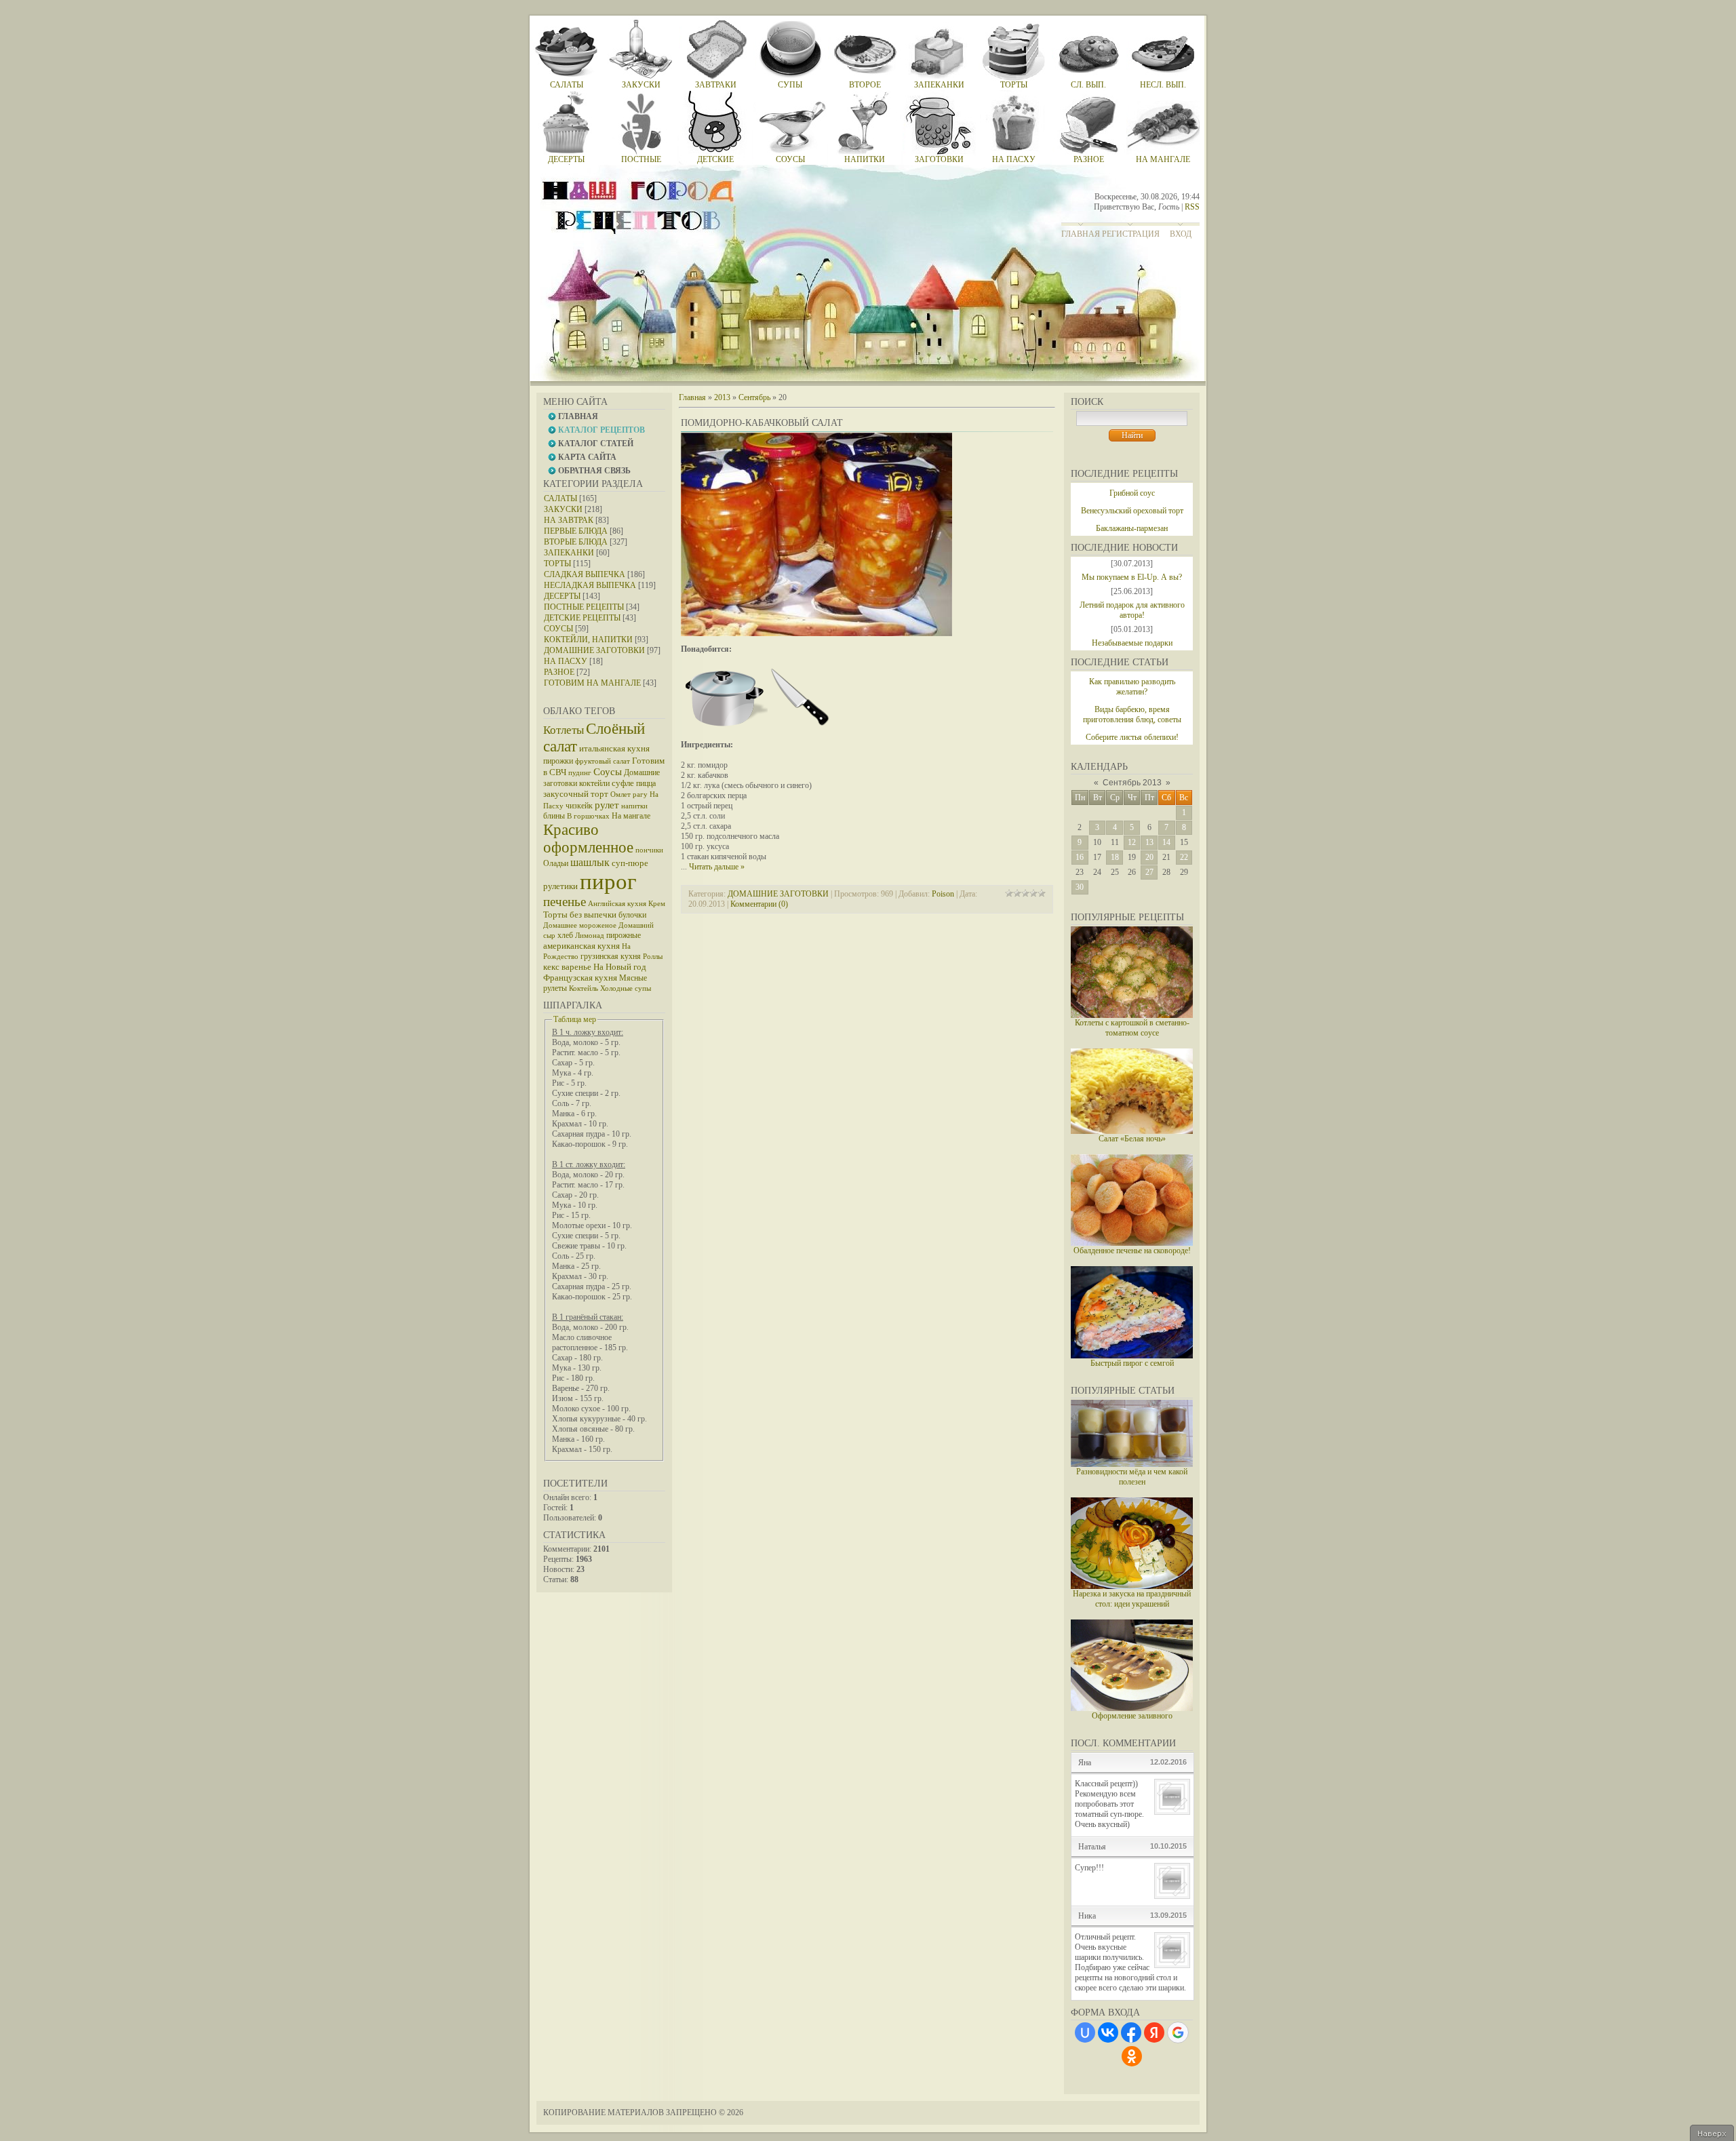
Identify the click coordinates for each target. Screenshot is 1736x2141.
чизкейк (579, 806)
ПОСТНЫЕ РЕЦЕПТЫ (584, 607)
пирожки (558, 761)
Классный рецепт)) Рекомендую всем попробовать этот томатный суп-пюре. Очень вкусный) (1109, 1804)
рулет (607, 805)
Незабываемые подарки (1132, 643)
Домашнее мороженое (580, 925)
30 (1080, 887)
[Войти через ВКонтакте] (1108, 2032)
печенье (565, 902)
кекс (551, 967)
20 (1149, 857)
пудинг (580, 773)
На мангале (631, 816)
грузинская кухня (611, 956)
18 (1115, 857)
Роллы (653, 957)
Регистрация (1131, 234)
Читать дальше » (717, 867)
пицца (646, 783)
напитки (634, 806)
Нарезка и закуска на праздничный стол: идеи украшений (1132, 1599)
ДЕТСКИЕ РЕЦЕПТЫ (582, 618)
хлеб (565, 935)
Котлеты (564, 730)
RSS (1192, 207)
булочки (632, 915)
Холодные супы (626, 988)
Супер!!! (1089, 1868)
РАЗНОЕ (559, 672)
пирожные (624, 935)
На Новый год (620, 967)
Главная (1081, 234)
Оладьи (556, 863)
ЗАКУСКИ (563, 509)
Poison (943, 894)
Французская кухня (580, 978)
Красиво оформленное (588, 839)
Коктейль (584, 988)
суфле (623, 783)
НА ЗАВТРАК (569, 520)
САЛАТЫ (560, 498)
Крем (657, 904)
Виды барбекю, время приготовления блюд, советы (1132, 714)
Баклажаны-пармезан (1132, 528)
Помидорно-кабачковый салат (762, 423)
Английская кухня (617, 904)
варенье (576, 967)
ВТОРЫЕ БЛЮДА (576, 542)
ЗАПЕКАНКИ (569, 553)
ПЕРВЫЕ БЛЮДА (576, 531)
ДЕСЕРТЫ (562, 596)
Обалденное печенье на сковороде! (1132, 1251)
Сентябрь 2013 (1132, 783)
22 (1184, 857)
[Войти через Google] (1178, 2032)
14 (1166, 842)
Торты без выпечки (580, 915)
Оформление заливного (1132, 1716)
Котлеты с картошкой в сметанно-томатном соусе (1132, 1028)
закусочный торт (576, 794)
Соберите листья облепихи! (1132, 737)
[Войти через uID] (1085, 2032)
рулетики (560, 886)
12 (1132, 842)
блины (554, 816)
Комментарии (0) (759, 904)
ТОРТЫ (557, 564)
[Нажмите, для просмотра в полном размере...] (816, 633)
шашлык (590, 862)
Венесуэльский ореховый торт (1132, 511)
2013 (722, 397)
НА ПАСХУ (566, 661)
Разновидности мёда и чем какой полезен (1132, 1477)
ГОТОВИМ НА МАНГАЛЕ (592, 683)
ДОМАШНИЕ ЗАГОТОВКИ (594, 650)
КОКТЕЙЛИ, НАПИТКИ (588, 640)
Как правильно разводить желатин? (1132, 687)
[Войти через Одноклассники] (1132, 2056)
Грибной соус (1132, 493)
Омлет (620, 794)
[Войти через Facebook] (1131, 2032)
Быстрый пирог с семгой (1132, 1363)
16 (1080, 857)
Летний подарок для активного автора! (1132, 610)
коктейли (594, 783)
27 (1149, 872)
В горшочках (588, 816)
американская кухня (581, 946)
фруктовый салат (603, 761)
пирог (608, 881)
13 (1149, 842)
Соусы (608, 772)
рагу (640, 794)
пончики (649, 850)
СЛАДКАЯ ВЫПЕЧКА (585, 574)
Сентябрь (754, 397)
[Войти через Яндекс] (1154, 2032)
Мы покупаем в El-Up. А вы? (1132, 577)
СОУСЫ (558, 629)
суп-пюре (630, 863)
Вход (1181, 234)
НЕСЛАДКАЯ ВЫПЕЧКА (590, 585)
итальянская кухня (614, 748)
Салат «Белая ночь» (1132, 1139)
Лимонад (590, 936)
